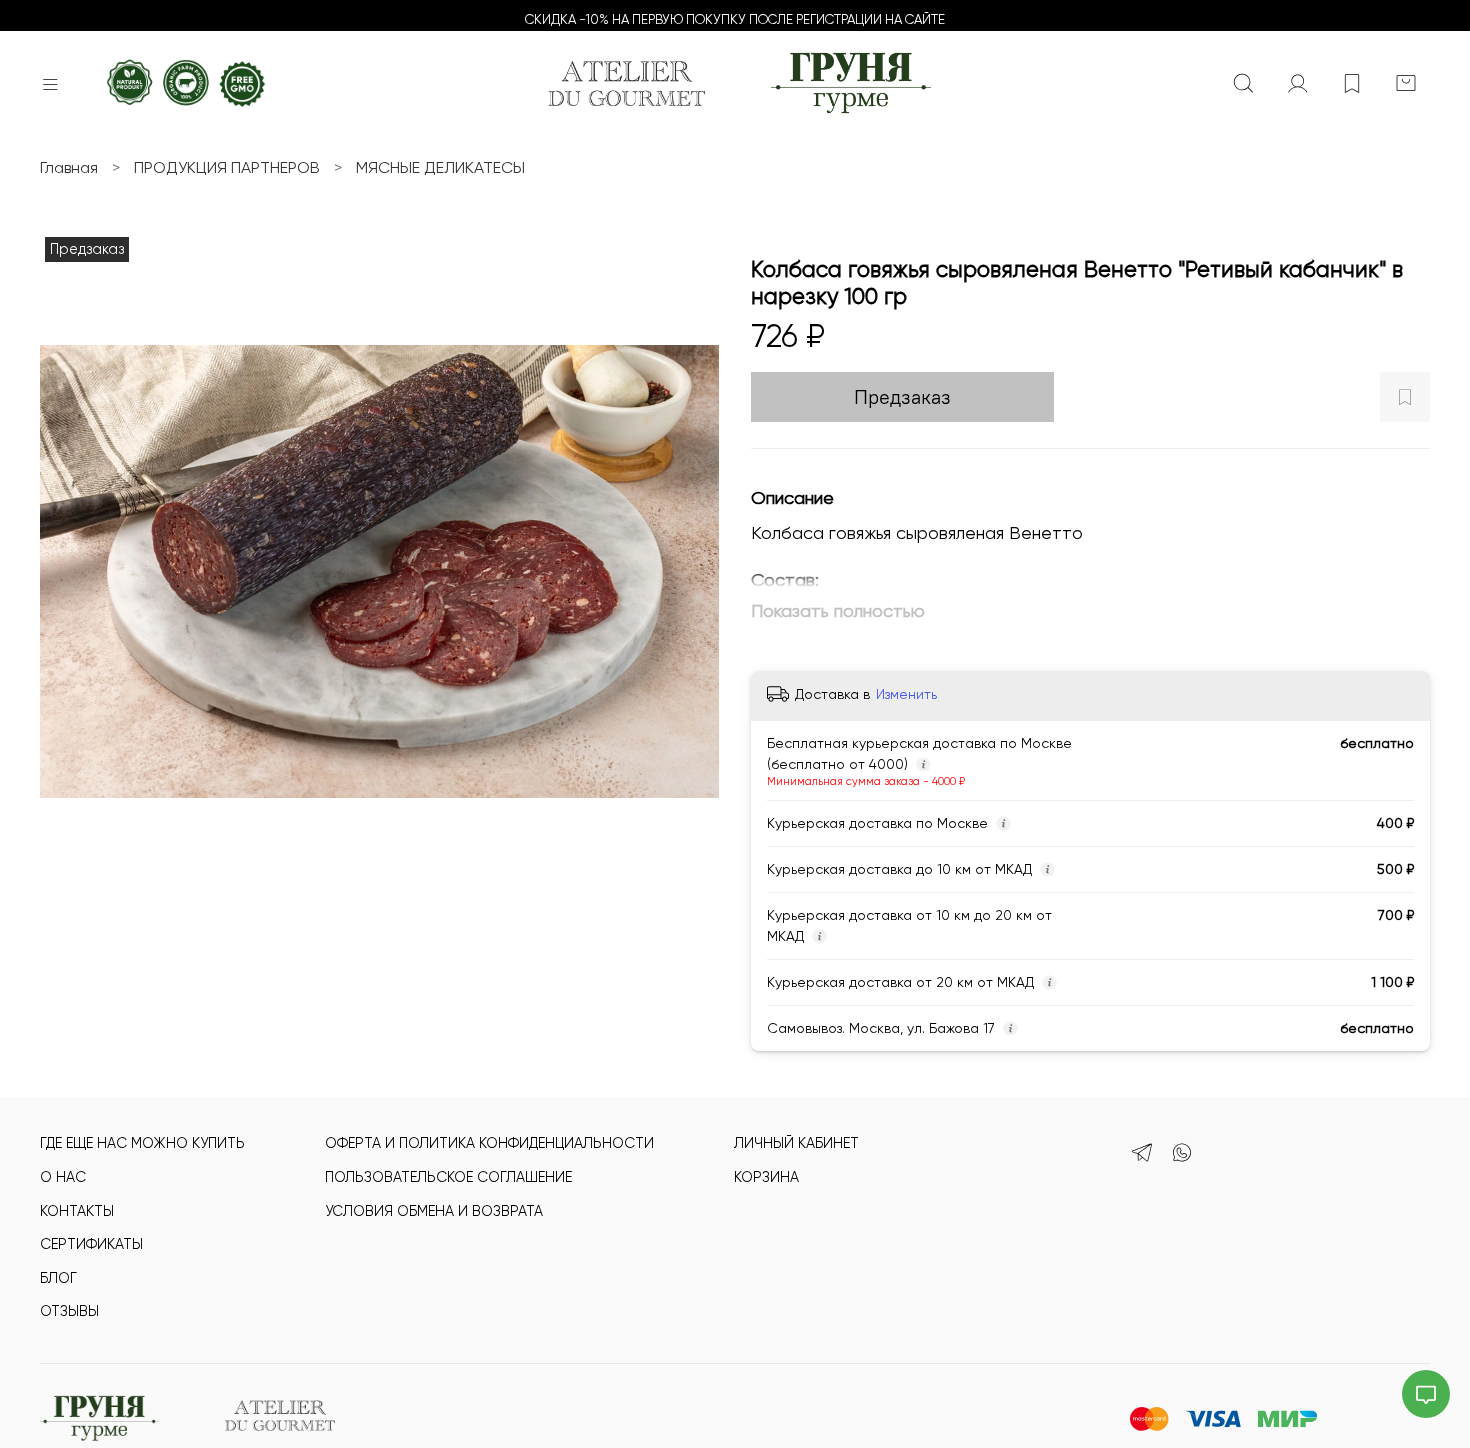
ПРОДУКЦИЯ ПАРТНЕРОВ (227, 167)
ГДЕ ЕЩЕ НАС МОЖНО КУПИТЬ (142, 1143)
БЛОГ (58, 1278)
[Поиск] (1244, 84)
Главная (69, 167)
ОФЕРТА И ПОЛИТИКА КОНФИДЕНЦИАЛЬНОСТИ (489, 1143)
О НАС (63, 1177)
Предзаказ (902, 396)
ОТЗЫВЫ (69, 1311)
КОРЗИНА (766, 1177)
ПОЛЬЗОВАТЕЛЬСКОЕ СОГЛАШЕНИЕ (448, 1177)
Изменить (906, 694)
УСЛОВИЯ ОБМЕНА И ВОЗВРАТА (434, 1211)
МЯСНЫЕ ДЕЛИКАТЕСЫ (440, 167)
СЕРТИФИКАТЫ (91, 1244)
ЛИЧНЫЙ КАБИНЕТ (796, 1143)
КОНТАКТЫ (77, 1211)
